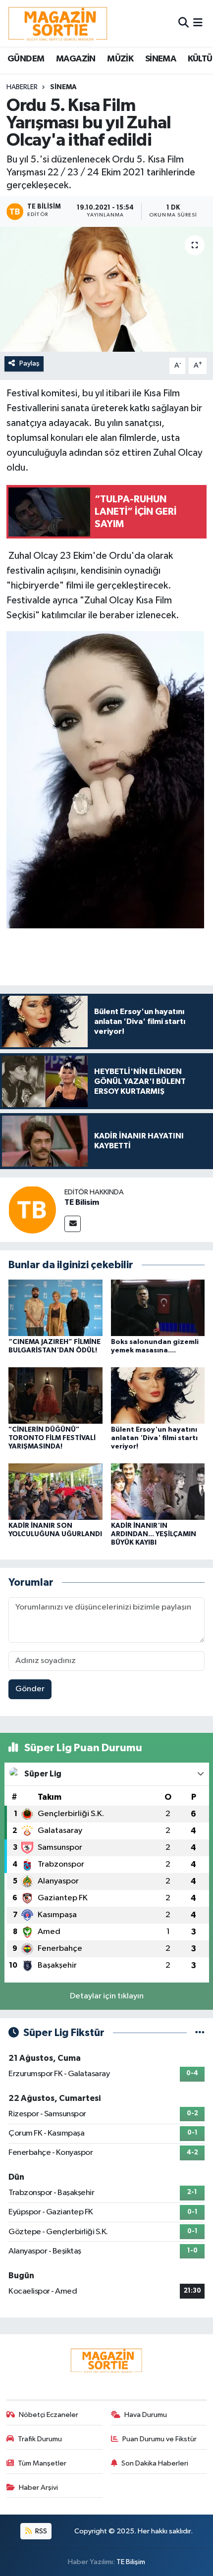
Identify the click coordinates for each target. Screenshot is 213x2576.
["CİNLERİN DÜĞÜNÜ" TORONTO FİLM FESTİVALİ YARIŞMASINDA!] (55, 1395)
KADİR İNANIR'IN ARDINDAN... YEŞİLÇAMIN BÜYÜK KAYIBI (154, 1534)
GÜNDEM (26, 59)
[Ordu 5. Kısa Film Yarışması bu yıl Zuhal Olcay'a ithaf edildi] (106, 289)
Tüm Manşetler (42, 2463)
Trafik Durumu (40, 2439)
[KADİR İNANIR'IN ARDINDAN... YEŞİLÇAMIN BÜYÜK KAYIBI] (158, 1491)
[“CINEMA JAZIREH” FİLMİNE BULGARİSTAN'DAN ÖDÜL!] (55, 1308)
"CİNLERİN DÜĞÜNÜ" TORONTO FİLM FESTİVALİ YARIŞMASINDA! (52, 1438)
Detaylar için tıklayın (107, 1996)
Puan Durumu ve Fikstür (160, 2439)
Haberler (22, 87)
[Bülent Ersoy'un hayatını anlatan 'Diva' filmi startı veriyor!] (158, 1395)
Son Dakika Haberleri (155, 2463)
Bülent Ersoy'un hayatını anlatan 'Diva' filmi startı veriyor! (154, 1438)
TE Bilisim (82, 1202)
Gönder (30, 1689)
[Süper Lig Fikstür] (200, 2033)
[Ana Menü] (198, 23)
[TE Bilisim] (32, 1209)
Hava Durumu (146, 2415)
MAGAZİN (76, 59)
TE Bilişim (131, 2562)
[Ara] (184, 23)
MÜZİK (120, 59)
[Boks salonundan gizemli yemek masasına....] (158, 1308)
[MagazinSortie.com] (58, 23)
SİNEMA (160, 59)
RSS (40, 2531)
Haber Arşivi (38, 2488)
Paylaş (29, 363)
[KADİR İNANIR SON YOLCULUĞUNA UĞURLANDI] (55, 1491)
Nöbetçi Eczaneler (49, 2415)
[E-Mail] (73, 1224)
